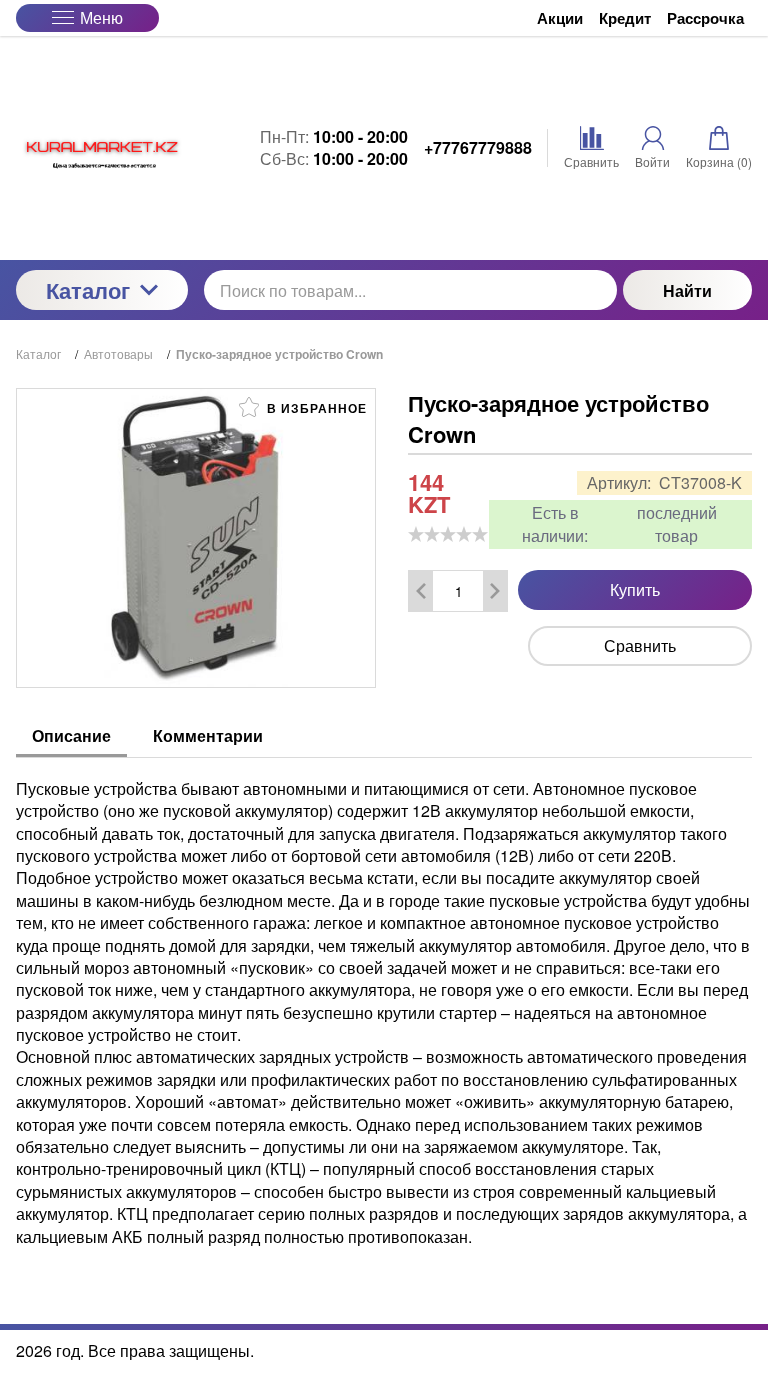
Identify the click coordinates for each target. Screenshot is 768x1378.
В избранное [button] (315, 408)
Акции (560, 18)
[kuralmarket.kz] (102, 148)
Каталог (88, 290)
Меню (101, 17)
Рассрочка (705, 18)
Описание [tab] (71, 735)
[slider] (448, 534)
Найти (687, 290)
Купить (635, 589)
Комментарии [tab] (208, 735)
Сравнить (640, 645)
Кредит (625, 18)
